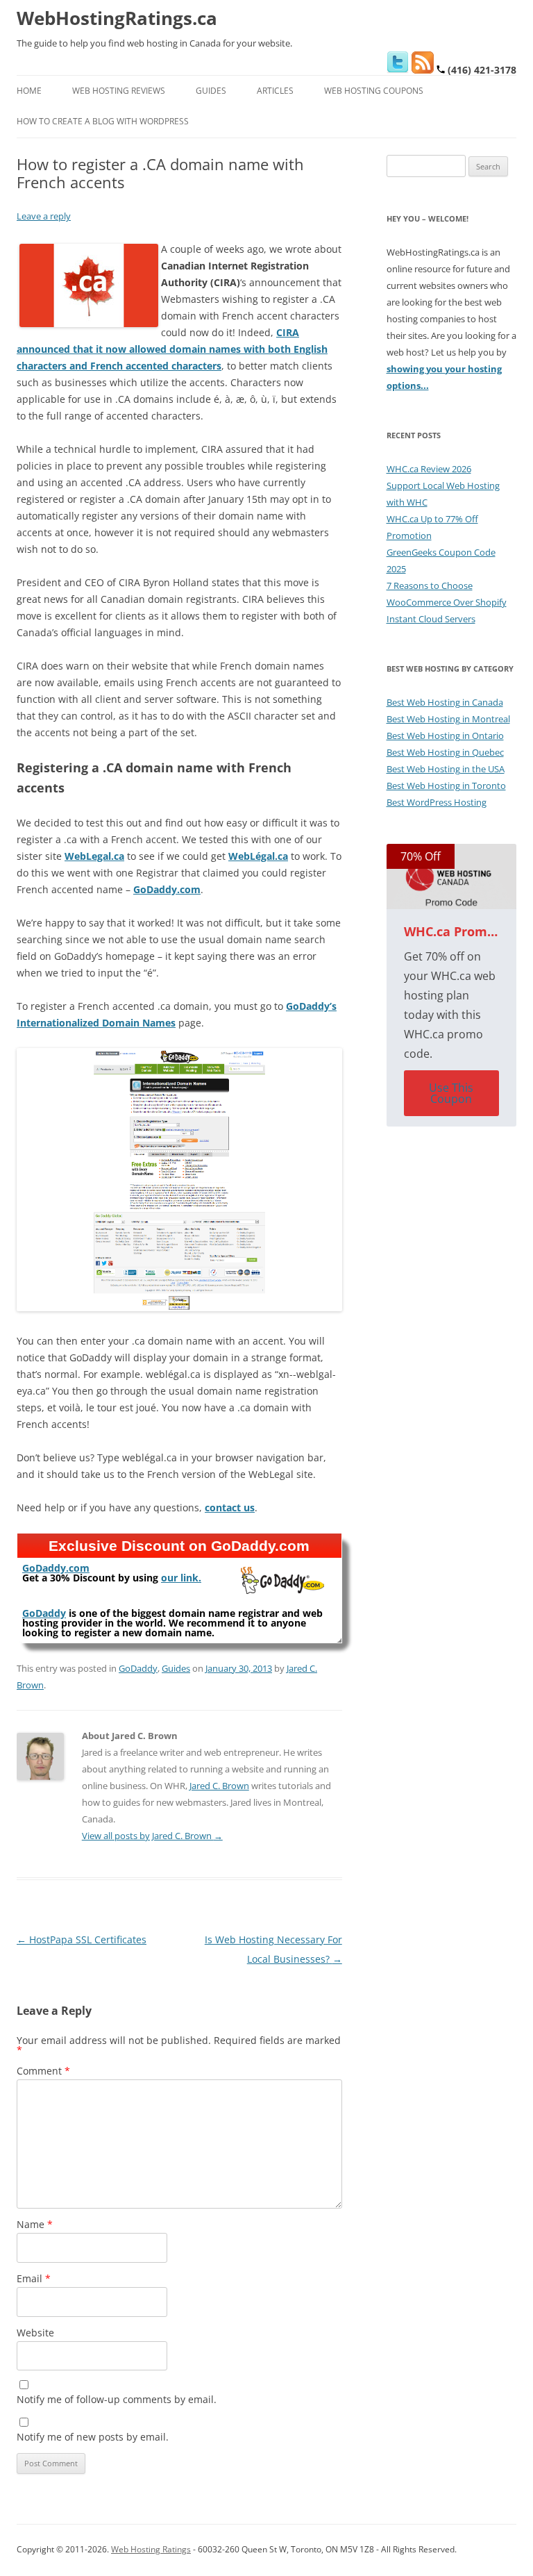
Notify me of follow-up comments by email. (117, 2399)
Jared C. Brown (219, 1786)
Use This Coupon (451, 1093)
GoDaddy (138, 1668)
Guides (211, 91)
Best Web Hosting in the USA (446, 769)
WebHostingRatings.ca (117, 18)
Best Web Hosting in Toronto (446, 786)
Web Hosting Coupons (374, 91)
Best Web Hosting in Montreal (448, 719)
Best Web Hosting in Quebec (445, 752)
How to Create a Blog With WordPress (103, 121)
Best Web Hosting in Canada (445, 702)
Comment (43, 2071)
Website (35, 2333)
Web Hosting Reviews (119, 91)
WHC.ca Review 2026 (429, 469)
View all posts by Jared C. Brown (152, 1836)
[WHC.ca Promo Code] (452, 876)
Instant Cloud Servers (431, 619)
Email (34, 2278)
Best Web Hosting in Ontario (445, 736)
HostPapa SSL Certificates (82, 1939)
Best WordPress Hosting (437, 802)
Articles (275, 91)
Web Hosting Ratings (151, 2549)
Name (35, 2224)
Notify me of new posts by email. (93, 2437)
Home (29, 91)
